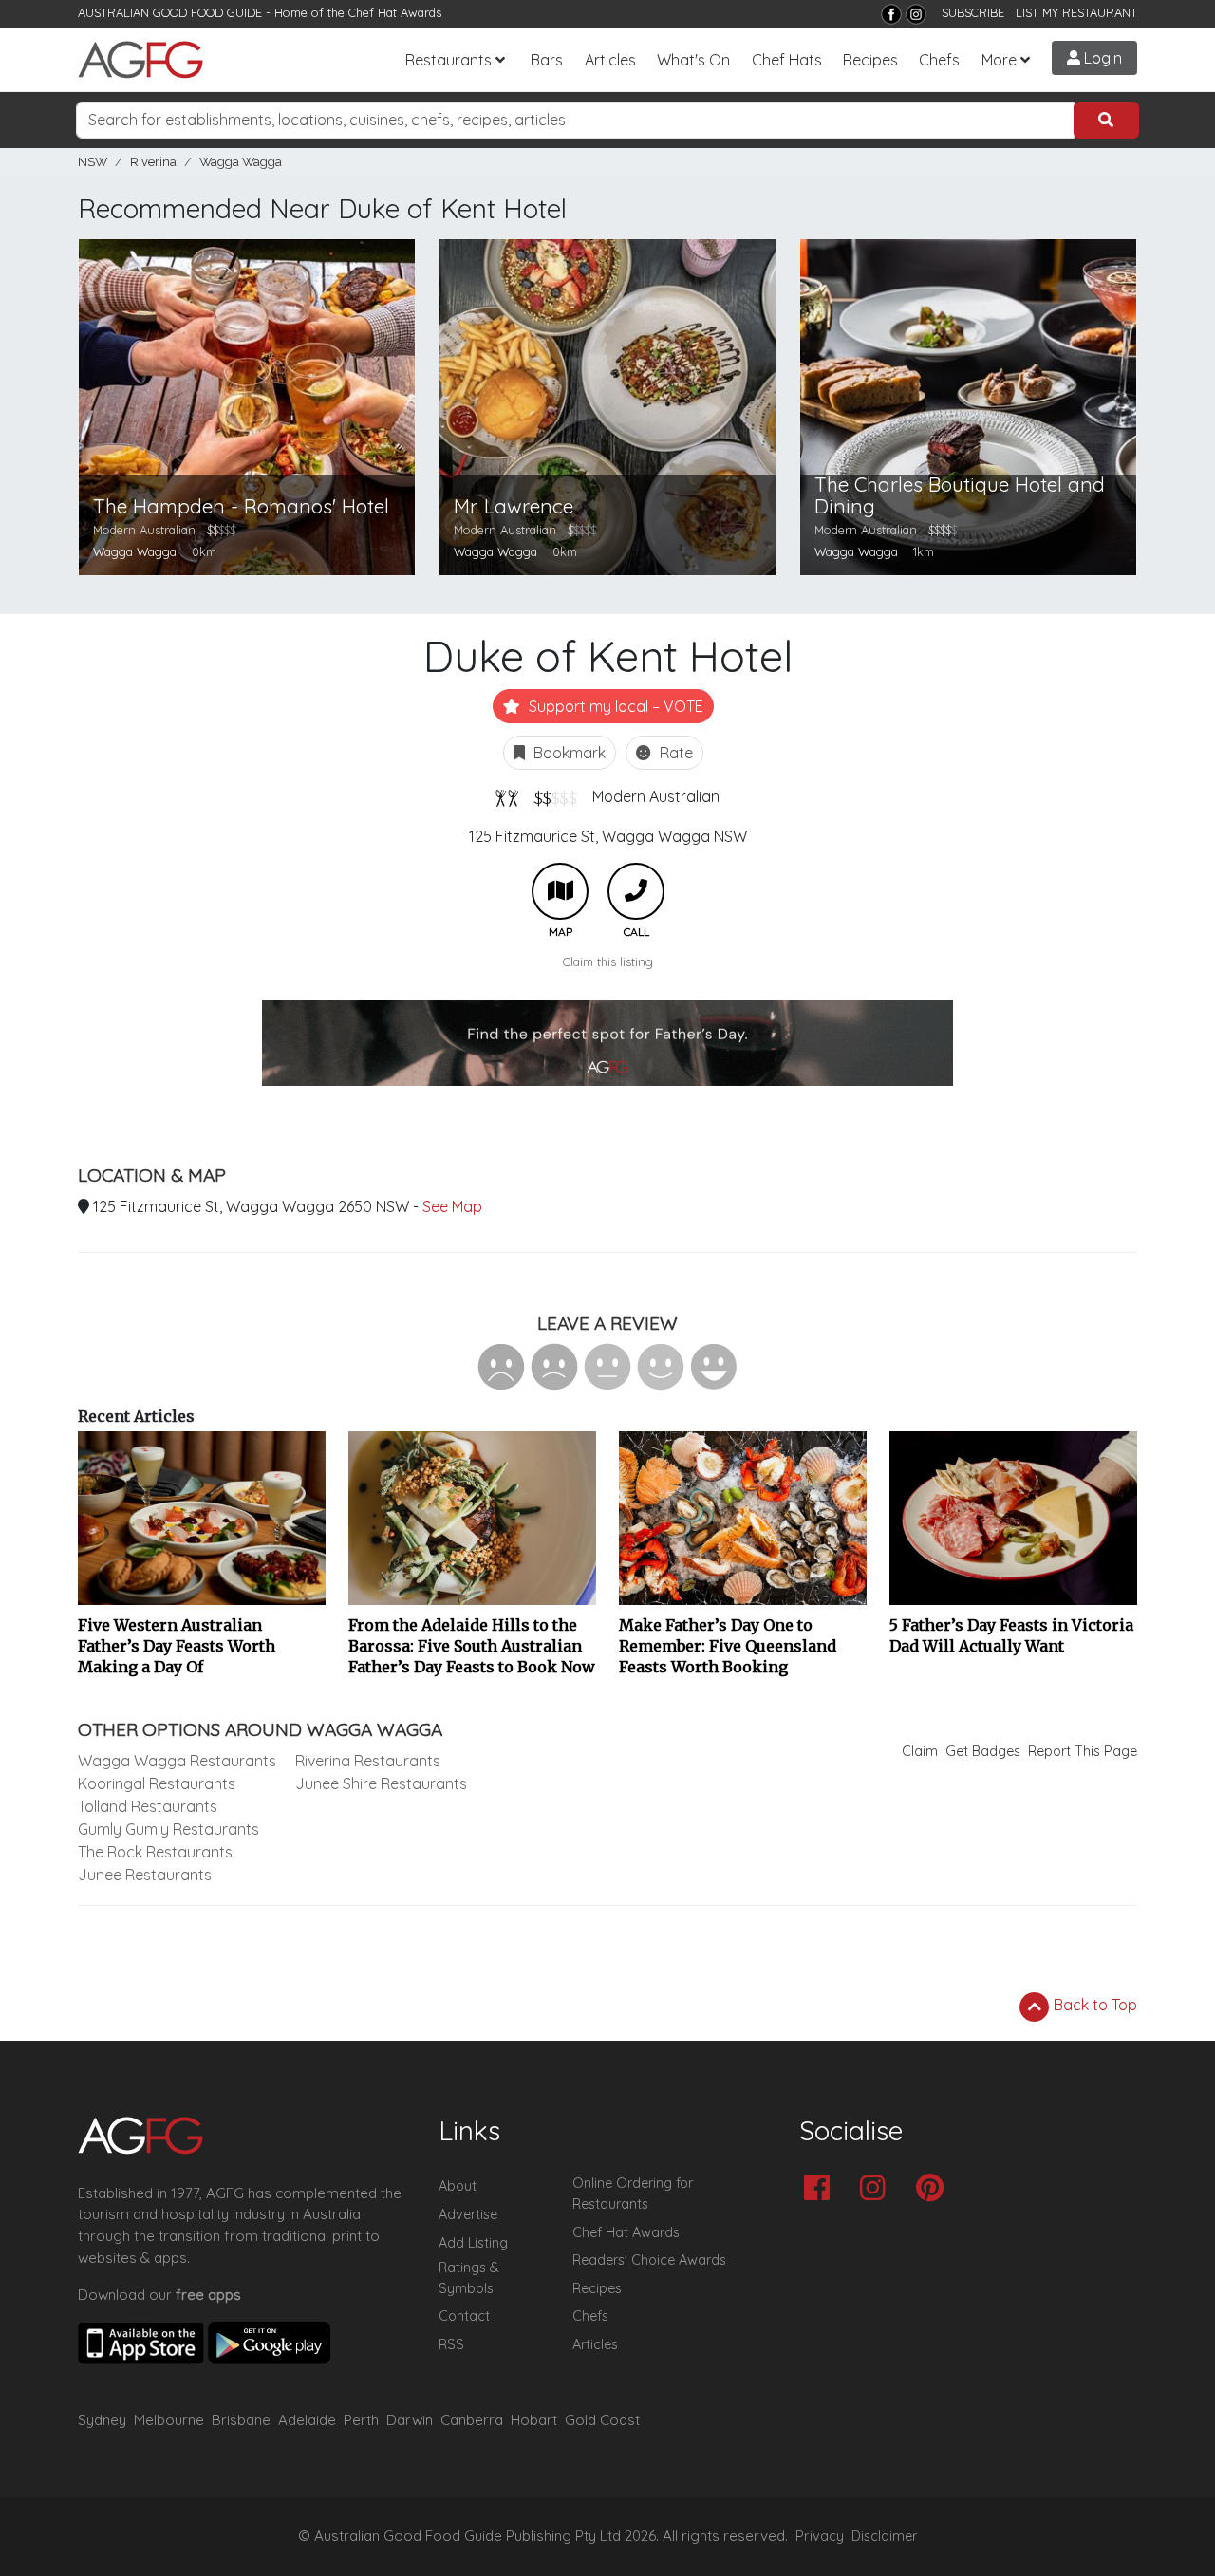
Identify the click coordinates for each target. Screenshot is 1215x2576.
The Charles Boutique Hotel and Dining (960, 495)
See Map (452, 1206)
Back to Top (1093, 2005)
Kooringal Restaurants (157, 1783)
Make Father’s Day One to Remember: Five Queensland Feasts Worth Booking (728, 1646)
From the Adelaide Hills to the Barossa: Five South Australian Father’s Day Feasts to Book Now (472, 1646)
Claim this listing (608, 961)
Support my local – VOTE (614, 706)
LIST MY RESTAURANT (1076, 12)
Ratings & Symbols (469, 2278)
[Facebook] (891, 14)
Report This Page (1083, 1751)
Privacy (820, 2536)
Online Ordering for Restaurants (633, 2193)
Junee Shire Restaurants (381, 1783)
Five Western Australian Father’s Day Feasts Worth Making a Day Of (177, 1646)
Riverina (153, 162)
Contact (464, 2316)
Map (560, 891)
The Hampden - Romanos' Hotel (241, 506)
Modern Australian (656, 796)
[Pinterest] (935, 2189)
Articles (610, 60)
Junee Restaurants (145, 1875)
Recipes (870, 60)
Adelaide (307, 2420)
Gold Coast (602, 2420)
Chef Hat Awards (395, 12)
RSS (451, 2344)
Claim (920, 1751)
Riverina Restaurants (368, 1761)
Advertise (468, 2214)
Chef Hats (787, 60)
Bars (547, 60)
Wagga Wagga (241, 162)
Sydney (102, 2420)
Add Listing (473, 2243)
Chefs (939, 60)
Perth (361, 2420)
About (458, 2186)
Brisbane (241, 2420)
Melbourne (169, 2420)
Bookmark (568, 753)
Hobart (534, 2420)
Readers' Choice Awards (649, 2260)
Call (636, 891)
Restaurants (449, 60)
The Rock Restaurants (155, 1852)
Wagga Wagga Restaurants (177, 1761)
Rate (674, 753)
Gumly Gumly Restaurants (168, 1829)
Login (1101, 58)
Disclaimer (885, 2536)
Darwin (410, 2420)
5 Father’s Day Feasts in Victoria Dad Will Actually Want (1011, 1635)
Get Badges (983, 1751)
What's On (693, 60)
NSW (93, 162)
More (999, 60)
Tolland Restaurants (148, 1806)
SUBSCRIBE (973, 12)
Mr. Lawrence (514, 506)
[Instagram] (916, 14)
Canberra (472, 2420)
